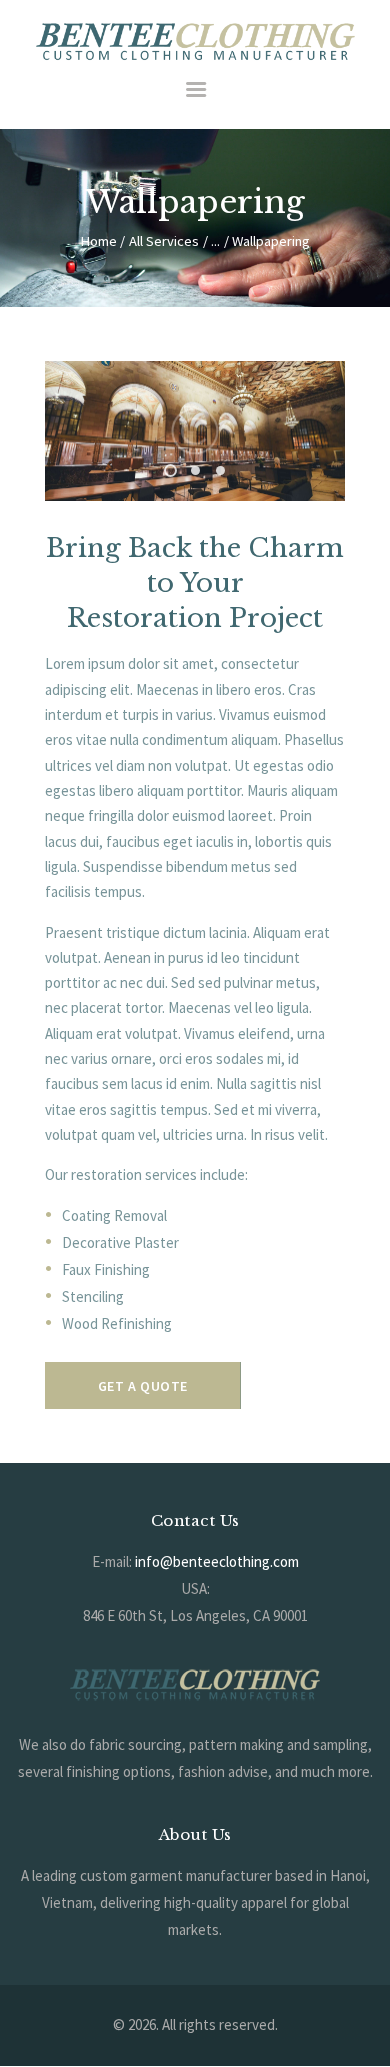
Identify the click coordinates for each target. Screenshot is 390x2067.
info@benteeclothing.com (217, 1561)
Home (98, 241)
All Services (164, 241)
